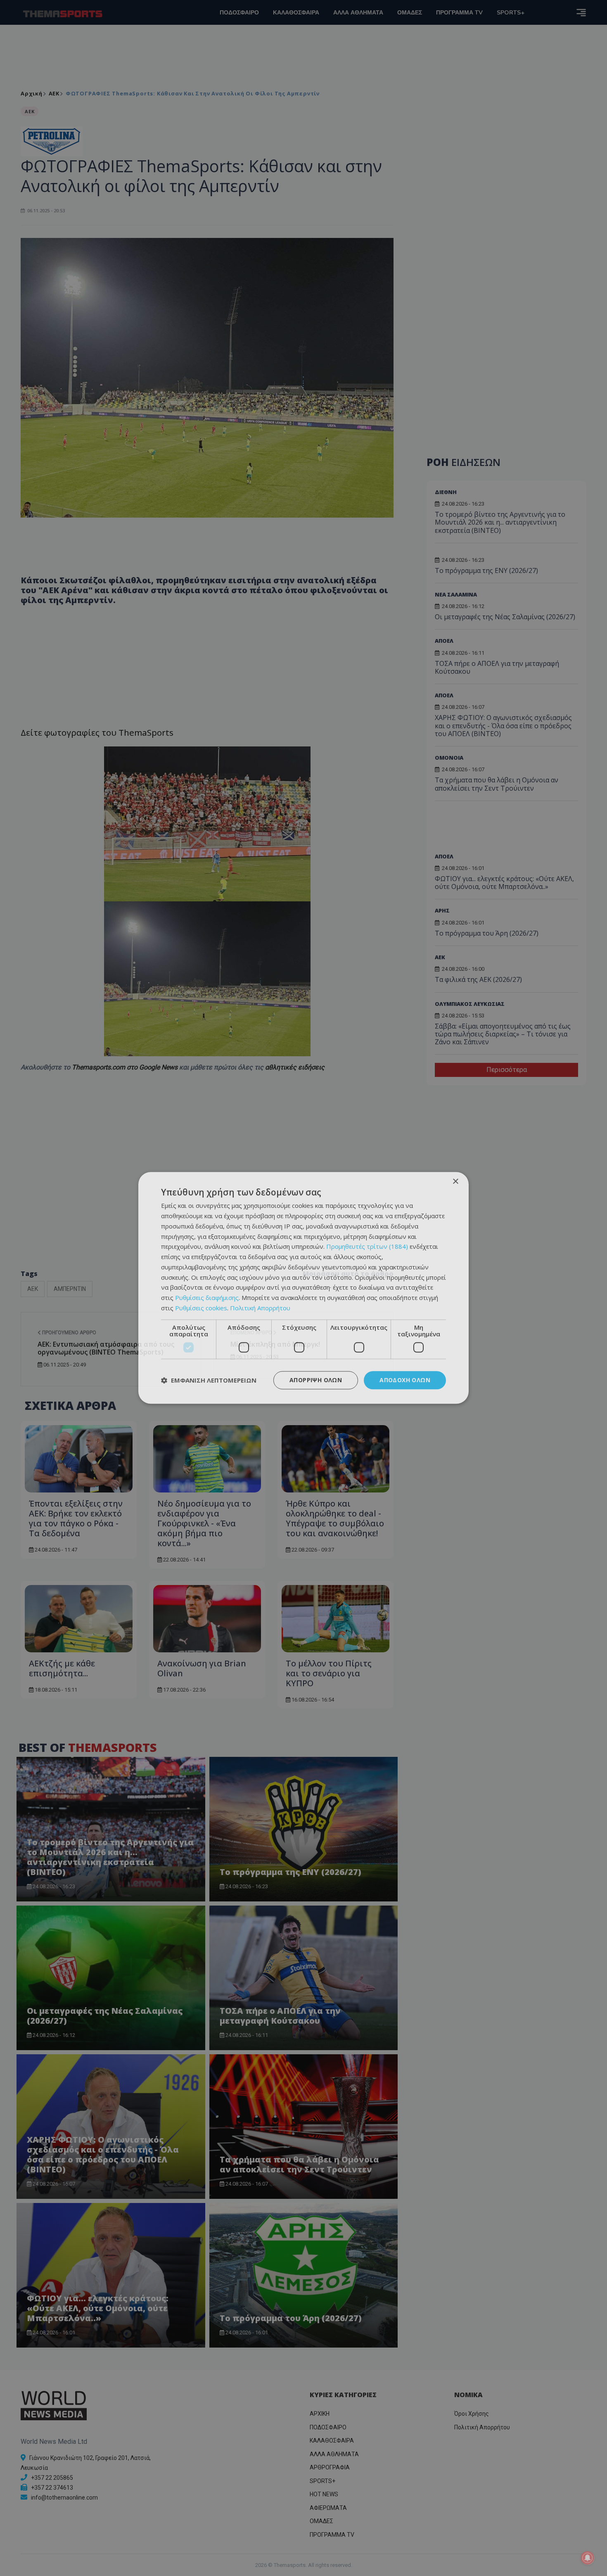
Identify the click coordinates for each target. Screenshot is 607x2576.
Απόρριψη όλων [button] (316, 1380)
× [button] (455, 1182)
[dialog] (303, 1288)
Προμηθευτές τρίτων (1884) (367, 1247)
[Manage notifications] (588, 2558)
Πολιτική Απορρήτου (260, 1308)
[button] (209, 1380)
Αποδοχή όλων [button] (405, 1380)
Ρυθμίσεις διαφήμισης (207, 1298)
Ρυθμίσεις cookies (201, 1308)
